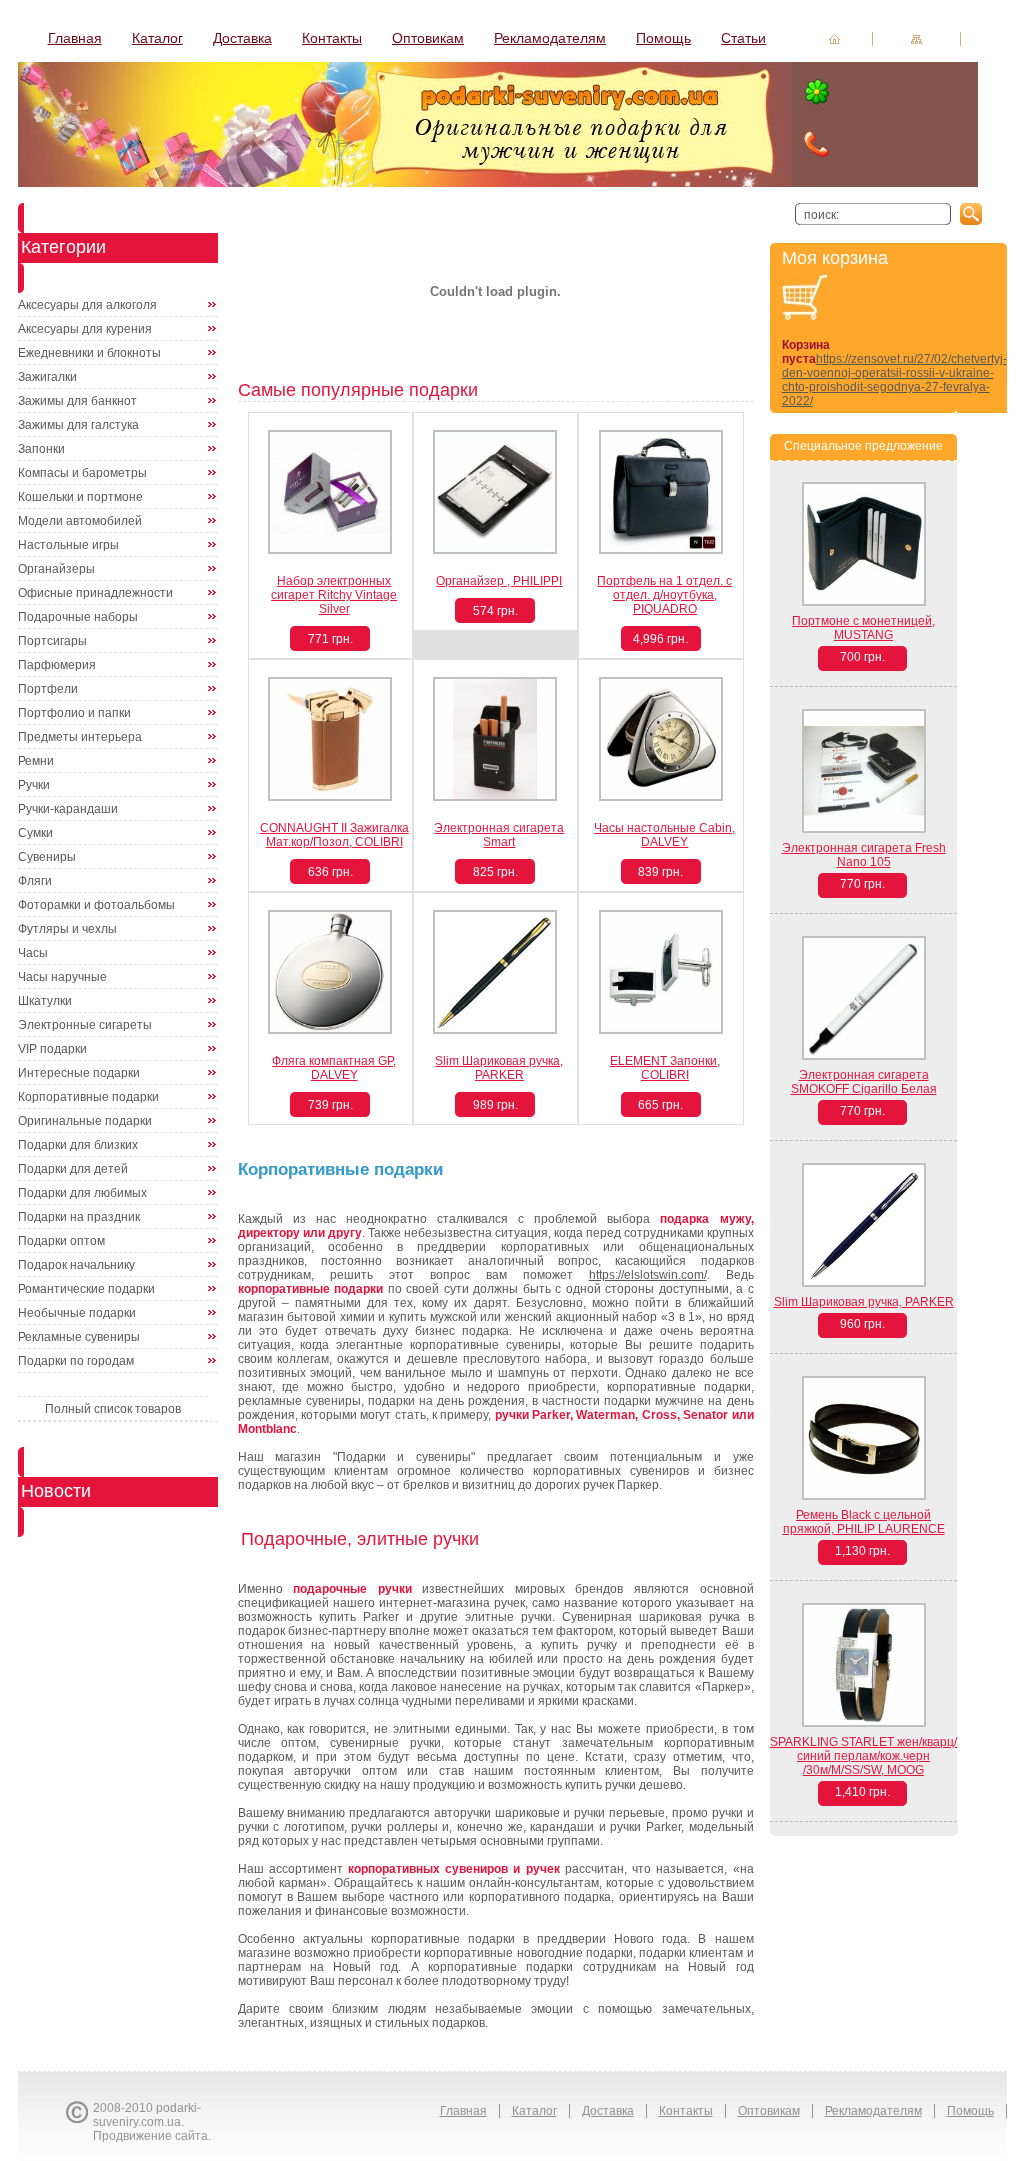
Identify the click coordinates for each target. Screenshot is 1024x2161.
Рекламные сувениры (79, 1337)
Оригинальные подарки (85, 1121)
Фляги (35, 881)
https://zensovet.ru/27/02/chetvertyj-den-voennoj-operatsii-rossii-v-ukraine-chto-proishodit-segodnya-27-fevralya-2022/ (894, 380)
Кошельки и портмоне (80, 497)
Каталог (157, 38)
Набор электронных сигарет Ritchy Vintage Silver (334, 595)
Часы (33, 953)
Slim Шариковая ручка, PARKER (499, 1068)
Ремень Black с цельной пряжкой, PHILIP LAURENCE (864, 1522)
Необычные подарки (77, 1313)
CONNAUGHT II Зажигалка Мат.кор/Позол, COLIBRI (334, 835)
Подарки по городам (76, 1361)
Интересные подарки (79, 1073)
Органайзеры (56, 569)
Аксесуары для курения (85, 329)
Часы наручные (62, 977)
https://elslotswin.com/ (648, 1275)
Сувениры (47, 857)
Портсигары (52, 641)
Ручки (34, 785)
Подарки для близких (78, 1145)
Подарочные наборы (78, 617)
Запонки (41, 449)
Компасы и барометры (82, 473)
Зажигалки (47, 377)
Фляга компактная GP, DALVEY (334, 1068)
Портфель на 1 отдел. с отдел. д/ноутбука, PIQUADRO (664, 595)
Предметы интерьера (80, 737)
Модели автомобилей (80, 521)
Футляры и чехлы (67, 929)
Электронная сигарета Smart (499, 835)
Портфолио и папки (74, 713)
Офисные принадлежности (95, 593)
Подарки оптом (61, 1241)
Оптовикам (428, 38)
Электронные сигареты (85, 1025)
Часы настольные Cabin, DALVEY (664, 835)
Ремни (36, 761)
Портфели (48, 689)
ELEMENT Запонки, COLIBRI (665, 1068)
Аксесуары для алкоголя (87, 305)
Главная (75, 38)
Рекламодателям (550, 38)
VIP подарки (52, 1049)
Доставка (242, 38)
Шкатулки (45, 1001)
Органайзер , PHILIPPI (499, 581)
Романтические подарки (86, 1289)
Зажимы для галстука (78, 425)
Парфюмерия (57, 665)
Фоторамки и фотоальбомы (96, 905)
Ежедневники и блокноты (89, 353)
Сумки (35, 833)
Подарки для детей (73, 1169)
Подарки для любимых (82, 1193)
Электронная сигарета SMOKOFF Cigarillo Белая (864, 1082)
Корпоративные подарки (88, 1097)
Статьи (743, 38)
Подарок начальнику (76, 1265)
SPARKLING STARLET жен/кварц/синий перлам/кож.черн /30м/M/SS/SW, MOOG (863, 1756)
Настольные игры (68, 545)
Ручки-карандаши (68, 809)
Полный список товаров (113, 1409)
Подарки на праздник (79, 1217)
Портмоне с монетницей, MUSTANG (863, 628)
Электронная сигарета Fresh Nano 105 (864, 855)
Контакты (332, 38)
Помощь (663, 38)
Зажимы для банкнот (77, 401)
